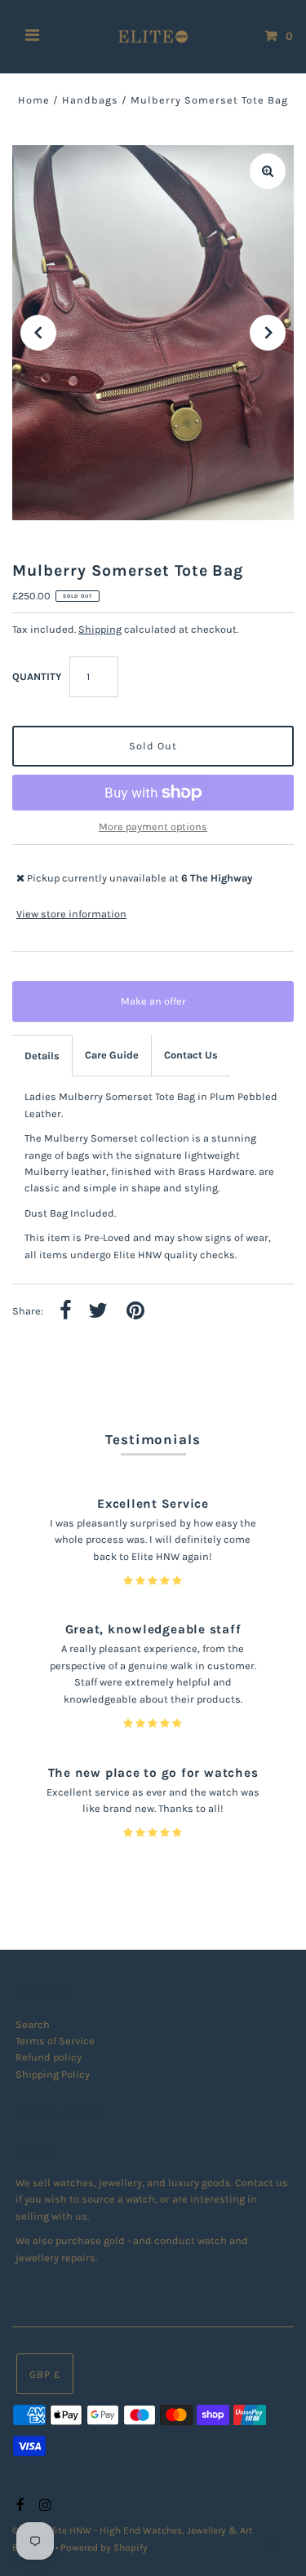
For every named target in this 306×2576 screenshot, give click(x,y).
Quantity (37, 676)
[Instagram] (43, 2506)
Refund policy (49, 2057)
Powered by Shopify (104, 2547)
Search (33, 2024)
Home (34, 100)
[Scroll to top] (273, 2543)
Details (42, 1056)
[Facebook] (18, 2506)
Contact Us (191, 1055)
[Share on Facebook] (66, 1312)
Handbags (90, 100)
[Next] (268, 333)
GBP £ (45, 2374)
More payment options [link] (153, 826)
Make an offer (165, 1008)
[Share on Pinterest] (135, 1312)
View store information (71, 914)
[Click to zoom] (268, 171)
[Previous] (38, 333)
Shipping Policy (53, 2074)
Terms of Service (55, 2041)
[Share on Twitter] (98, 1312)
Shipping (100, 629)
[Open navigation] (33, 37)
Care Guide (112, 1055)
